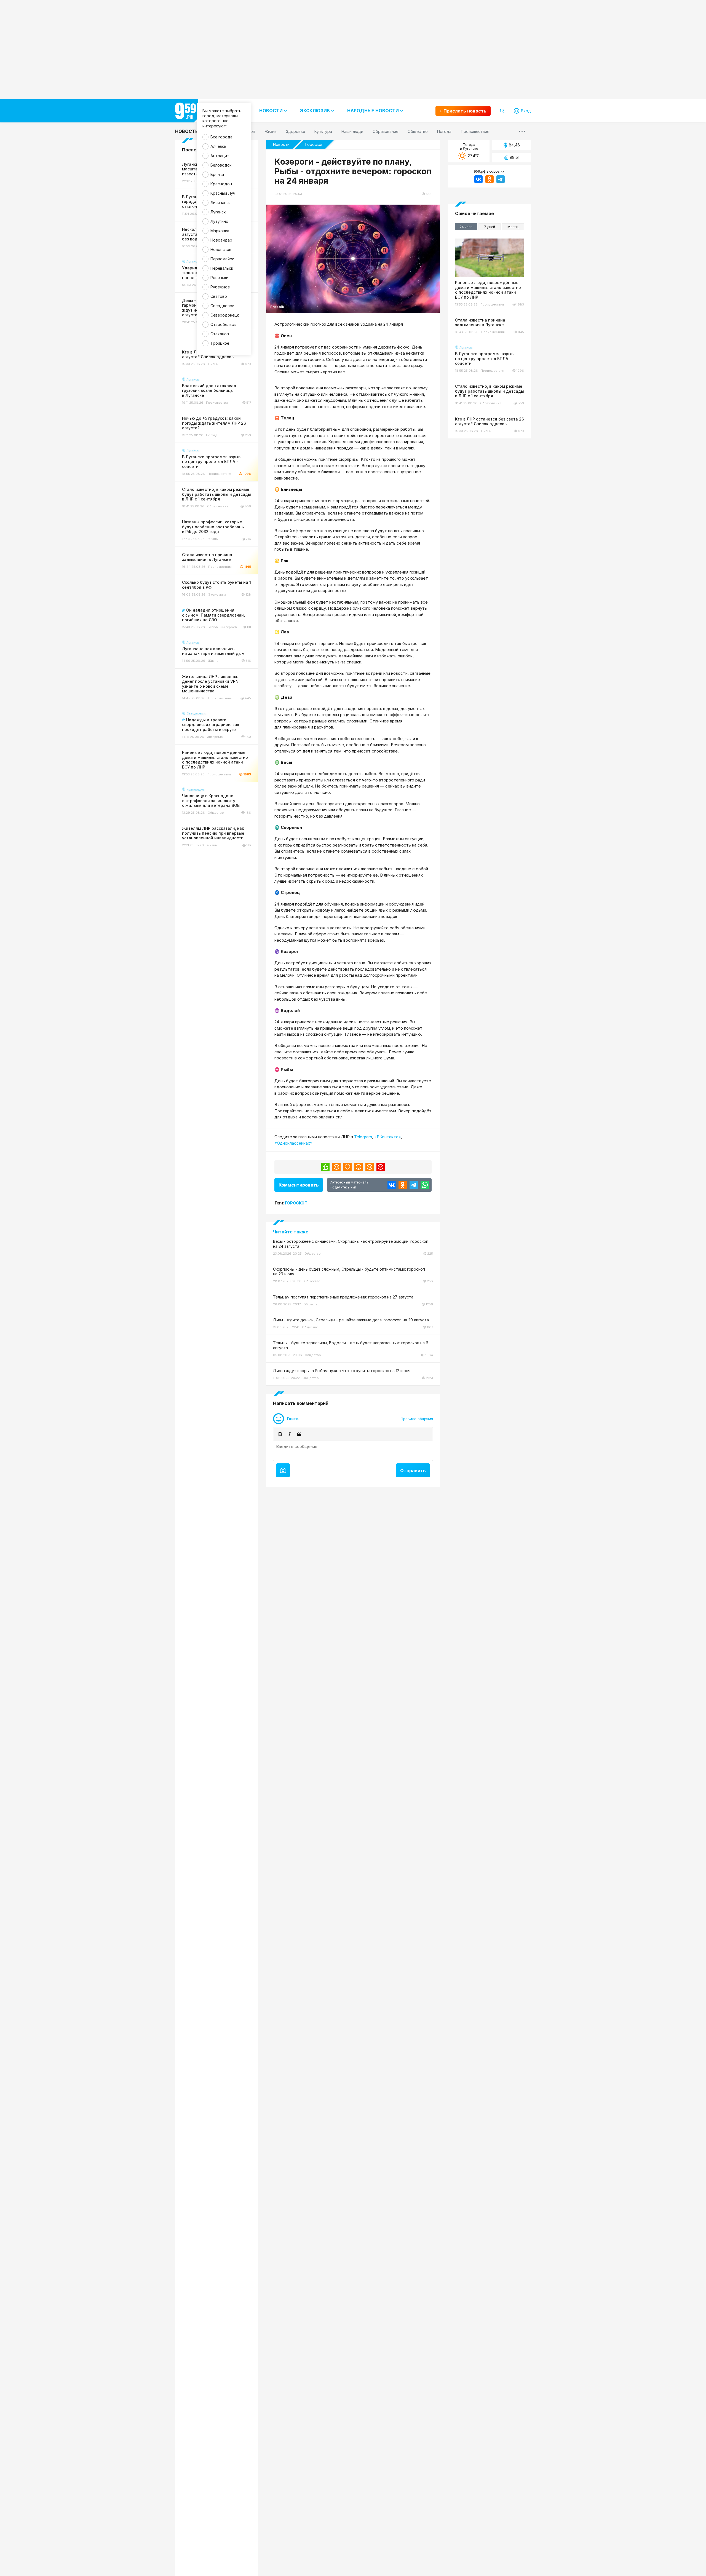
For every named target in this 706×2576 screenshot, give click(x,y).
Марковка (220, 231)
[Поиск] (502, 111)
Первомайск (222, 259)
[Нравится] (325, 1167)
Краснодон (221, 184)
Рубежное (220, 287)
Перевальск (222, 268)
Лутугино (219, 221)
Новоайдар (221, 240)
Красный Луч (223, 193)
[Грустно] (370, 1167)
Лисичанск (220, 203)
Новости (187, 131)
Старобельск (223, 324)
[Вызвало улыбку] (336, 1167)
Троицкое (220, 343)
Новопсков (221, 249)
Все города (221, 137)
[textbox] (353, 1451)
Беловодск (221, 165)
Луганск (218, 212)
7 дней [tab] (490, 227)
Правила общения (417, 1419)
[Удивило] (359, 1167)
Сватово (219, 296)
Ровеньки (219, 278)
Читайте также (291, 1232)
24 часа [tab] (466, 227)
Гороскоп (314, 144)
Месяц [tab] (513, 227)
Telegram (363, 1137)
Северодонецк (225, 315)
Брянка (217, 174)
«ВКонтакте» (388, 1137)
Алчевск (218, 146)
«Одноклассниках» (293, 1143)
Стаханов (220, 334)
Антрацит (220, 156)
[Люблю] (347, 1167)
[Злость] (381, 1167)
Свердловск (222, 306)
